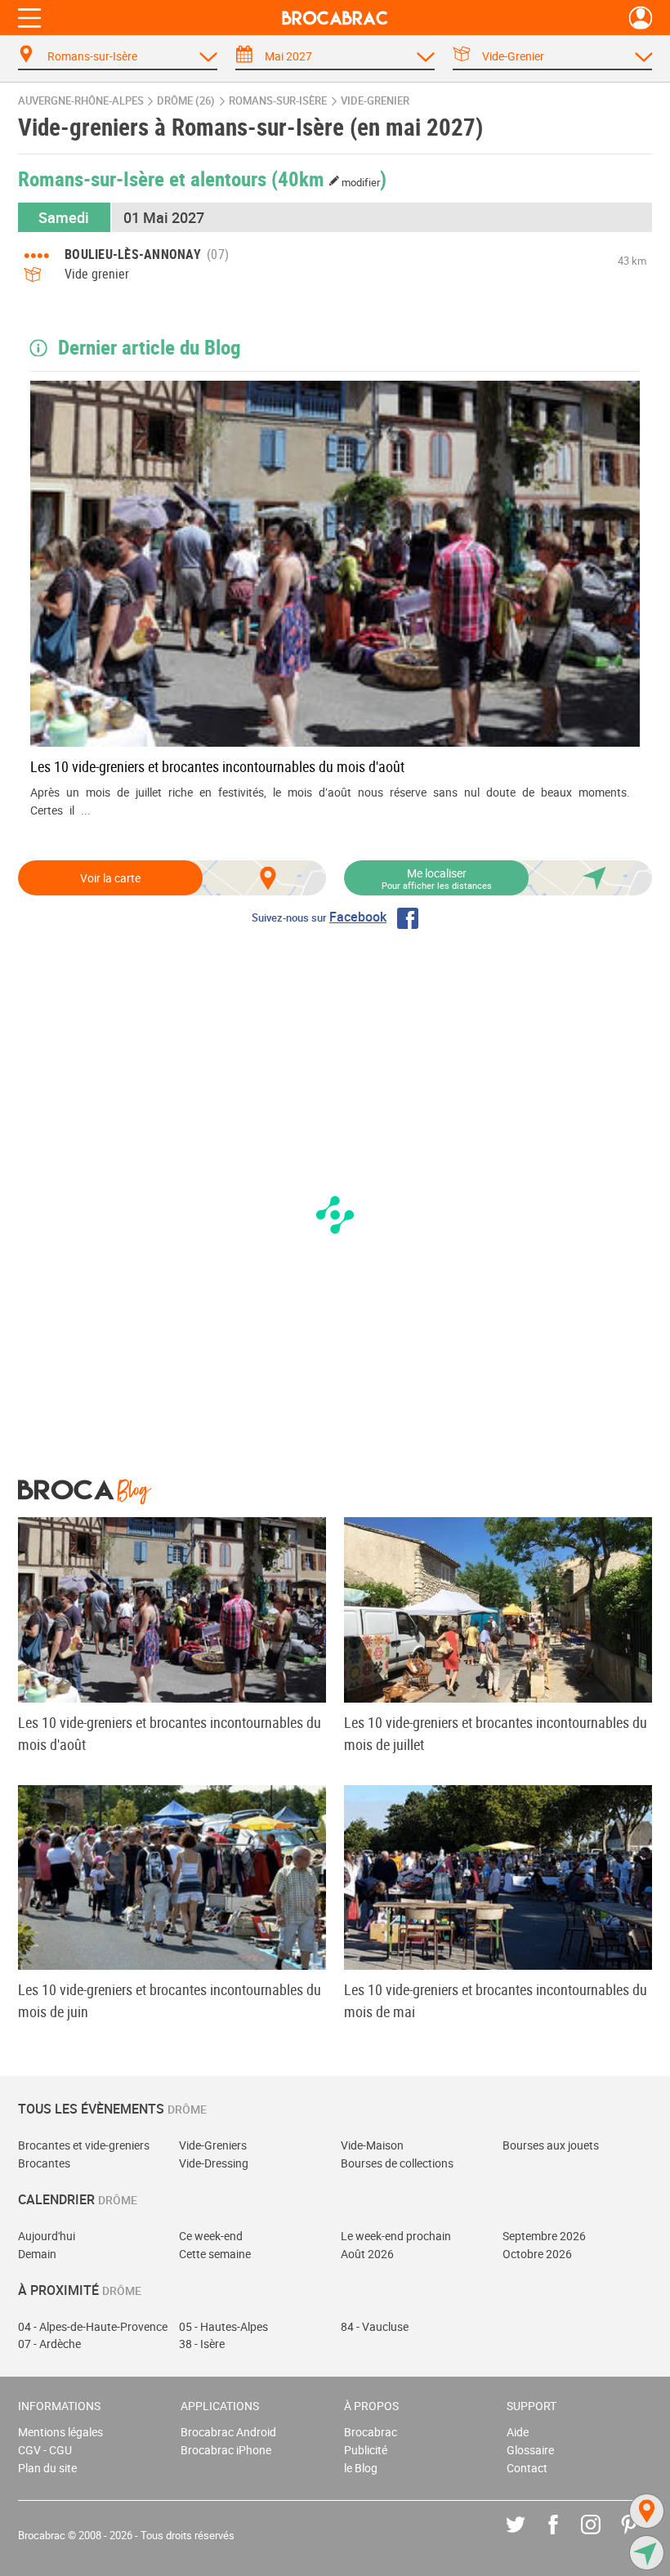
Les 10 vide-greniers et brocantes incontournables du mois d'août (217, 766)
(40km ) (329, 178)
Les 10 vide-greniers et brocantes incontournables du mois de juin (170, 2000)
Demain (37, 2254)
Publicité (366, 2450)
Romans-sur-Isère (278, 101)
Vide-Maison (372, 2145)
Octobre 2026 (537, 2254)
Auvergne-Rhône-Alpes (81, 101)
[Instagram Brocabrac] (603, 2536)
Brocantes (44, 2163)
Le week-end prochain (396, 2236)
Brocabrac (371, 2432)
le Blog (361, 2468)
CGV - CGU (45, 2450)
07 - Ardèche (49, 2344)
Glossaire (530, 2450)
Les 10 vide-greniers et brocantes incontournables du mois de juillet (496, 1733)
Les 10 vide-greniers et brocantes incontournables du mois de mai (496, 2000)
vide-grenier (375, 101)
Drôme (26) (186, 101)
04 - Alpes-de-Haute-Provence (93, 2326)
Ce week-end (211, 2236)
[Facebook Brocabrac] (565, 2536)
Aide (518, 2432)
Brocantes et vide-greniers (84, 2145)
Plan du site (47, 2468)
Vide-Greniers (213, 2145)
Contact (527, 2468)
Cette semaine (215, 2254)
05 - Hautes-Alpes (223, 2326)
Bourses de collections (397, 2163)
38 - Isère (202, 2344)
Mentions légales (60, 2432)
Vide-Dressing (214, 2163)
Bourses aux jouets (551, 2145)
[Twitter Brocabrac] (527, 2536)
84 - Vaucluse (375, 2326)
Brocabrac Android (228, 2432)
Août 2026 (367, 2254)
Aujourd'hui (47, 2236)
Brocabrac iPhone (226, 2450)
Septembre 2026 (544, 2236)
